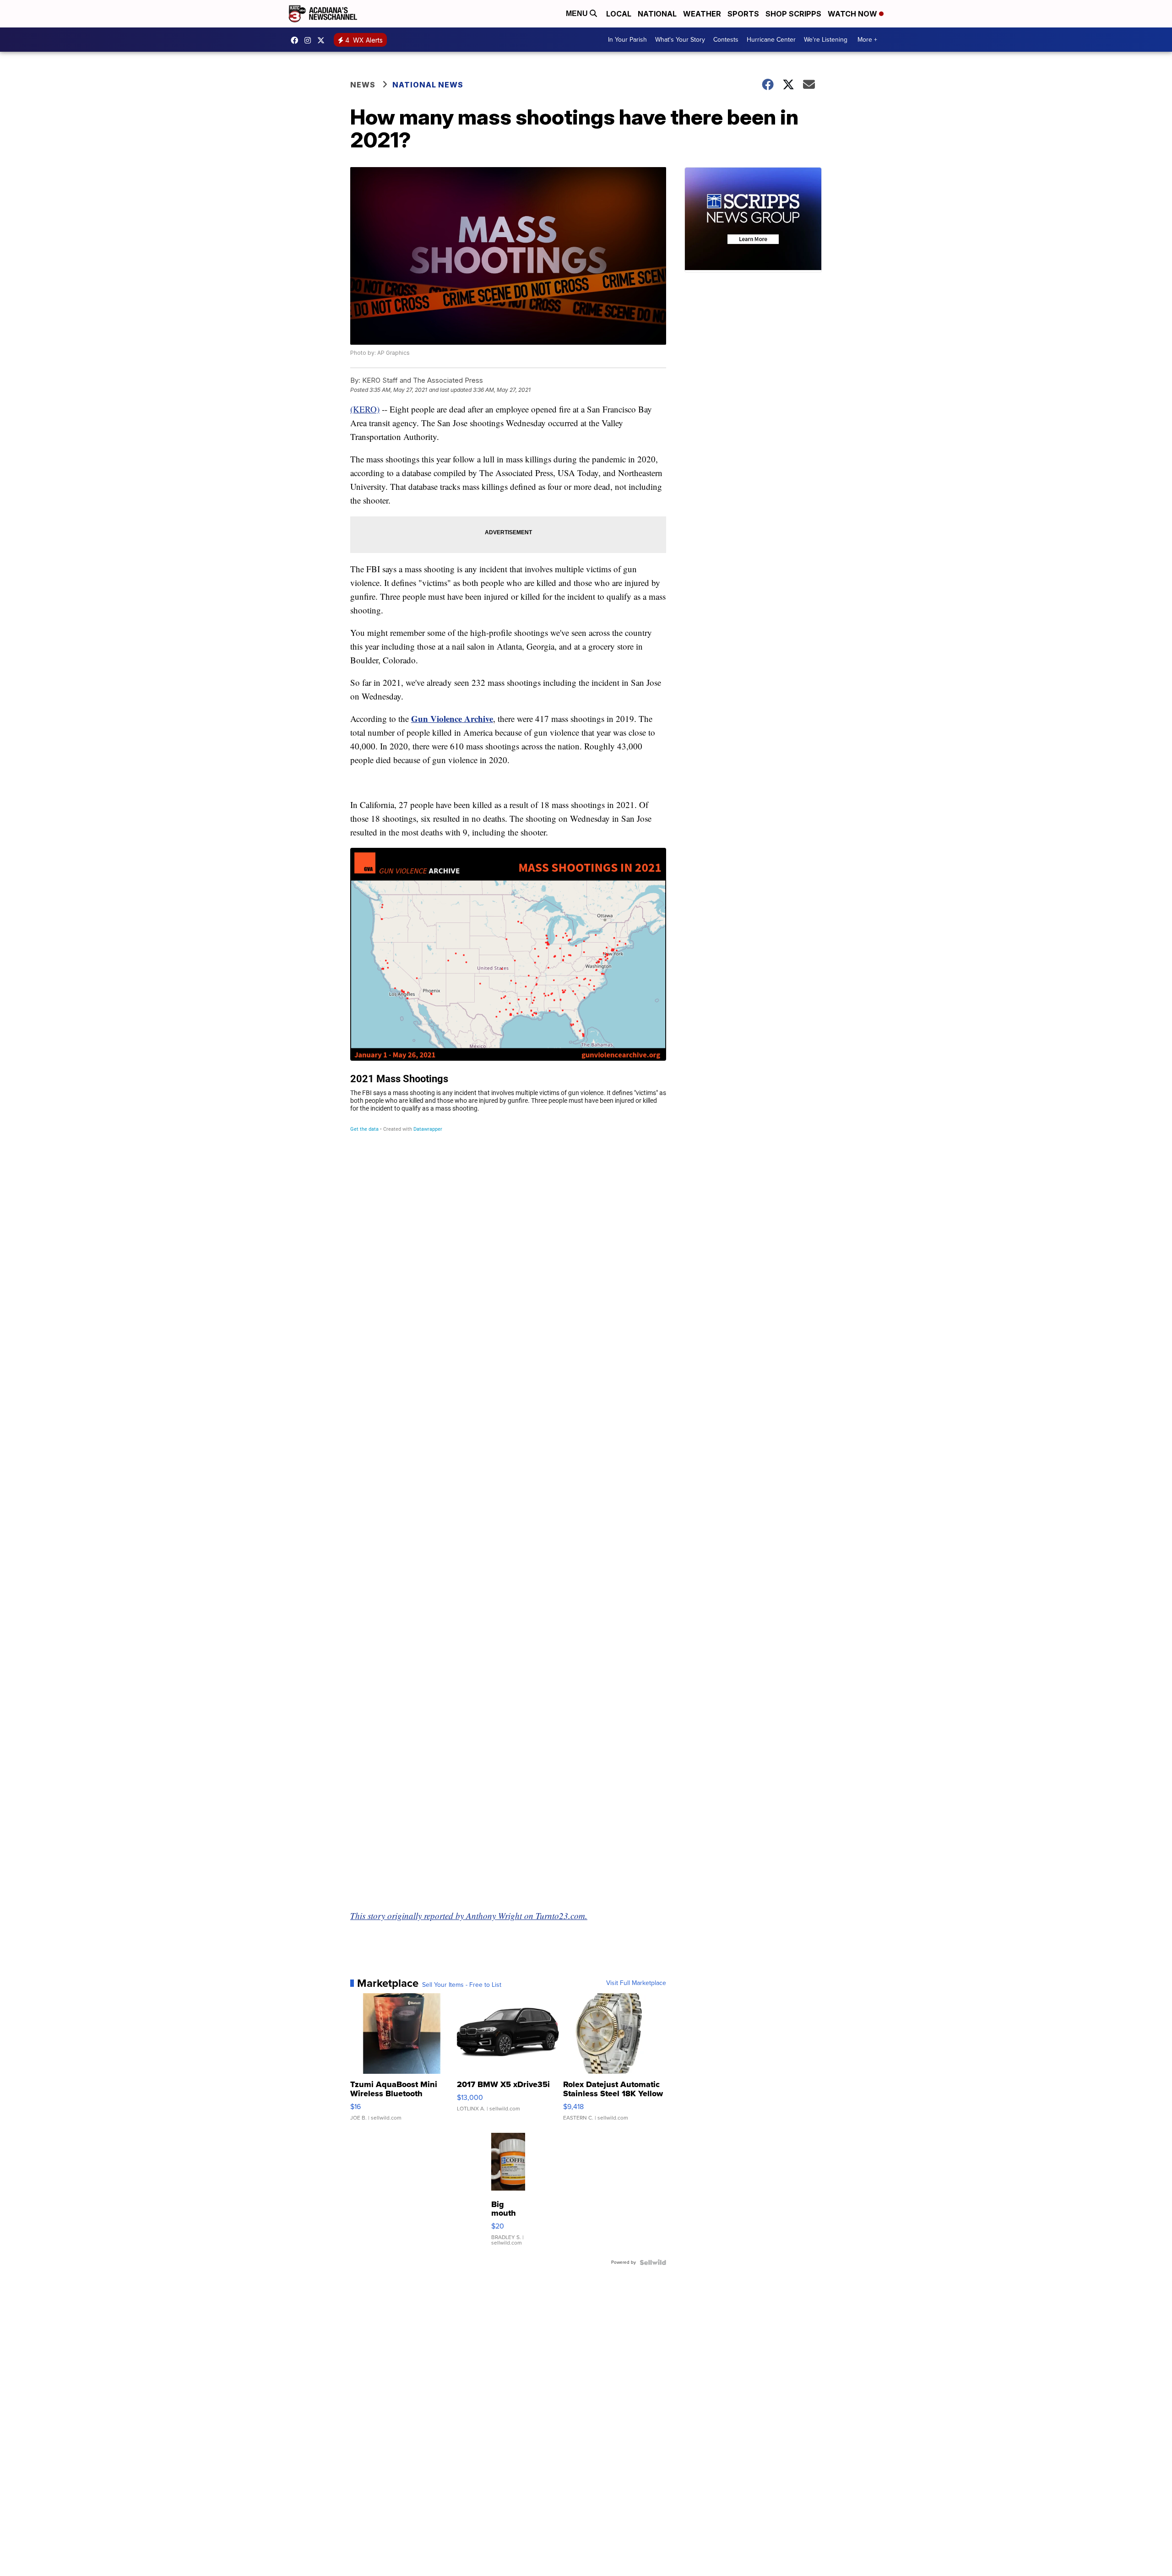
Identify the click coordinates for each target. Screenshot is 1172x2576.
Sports (743, 14)
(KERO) (365, 409)
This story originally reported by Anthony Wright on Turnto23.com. (469, 1916)
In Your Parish (627, 40)
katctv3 (297, 40)
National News (428, 85)
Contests (726, 40)
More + (867, 40)
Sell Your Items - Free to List (462, 1985)
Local (619, 14)
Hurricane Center (771, 40)
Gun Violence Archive (452, 719)
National (657, 14)
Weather (702, 14)
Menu (578, 14)
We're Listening (826, 40)
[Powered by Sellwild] (653, 2262)
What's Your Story (680, 40)
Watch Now (853, 14)
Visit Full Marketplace (636, 1983)
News (363, 85)
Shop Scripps (793, 14)
